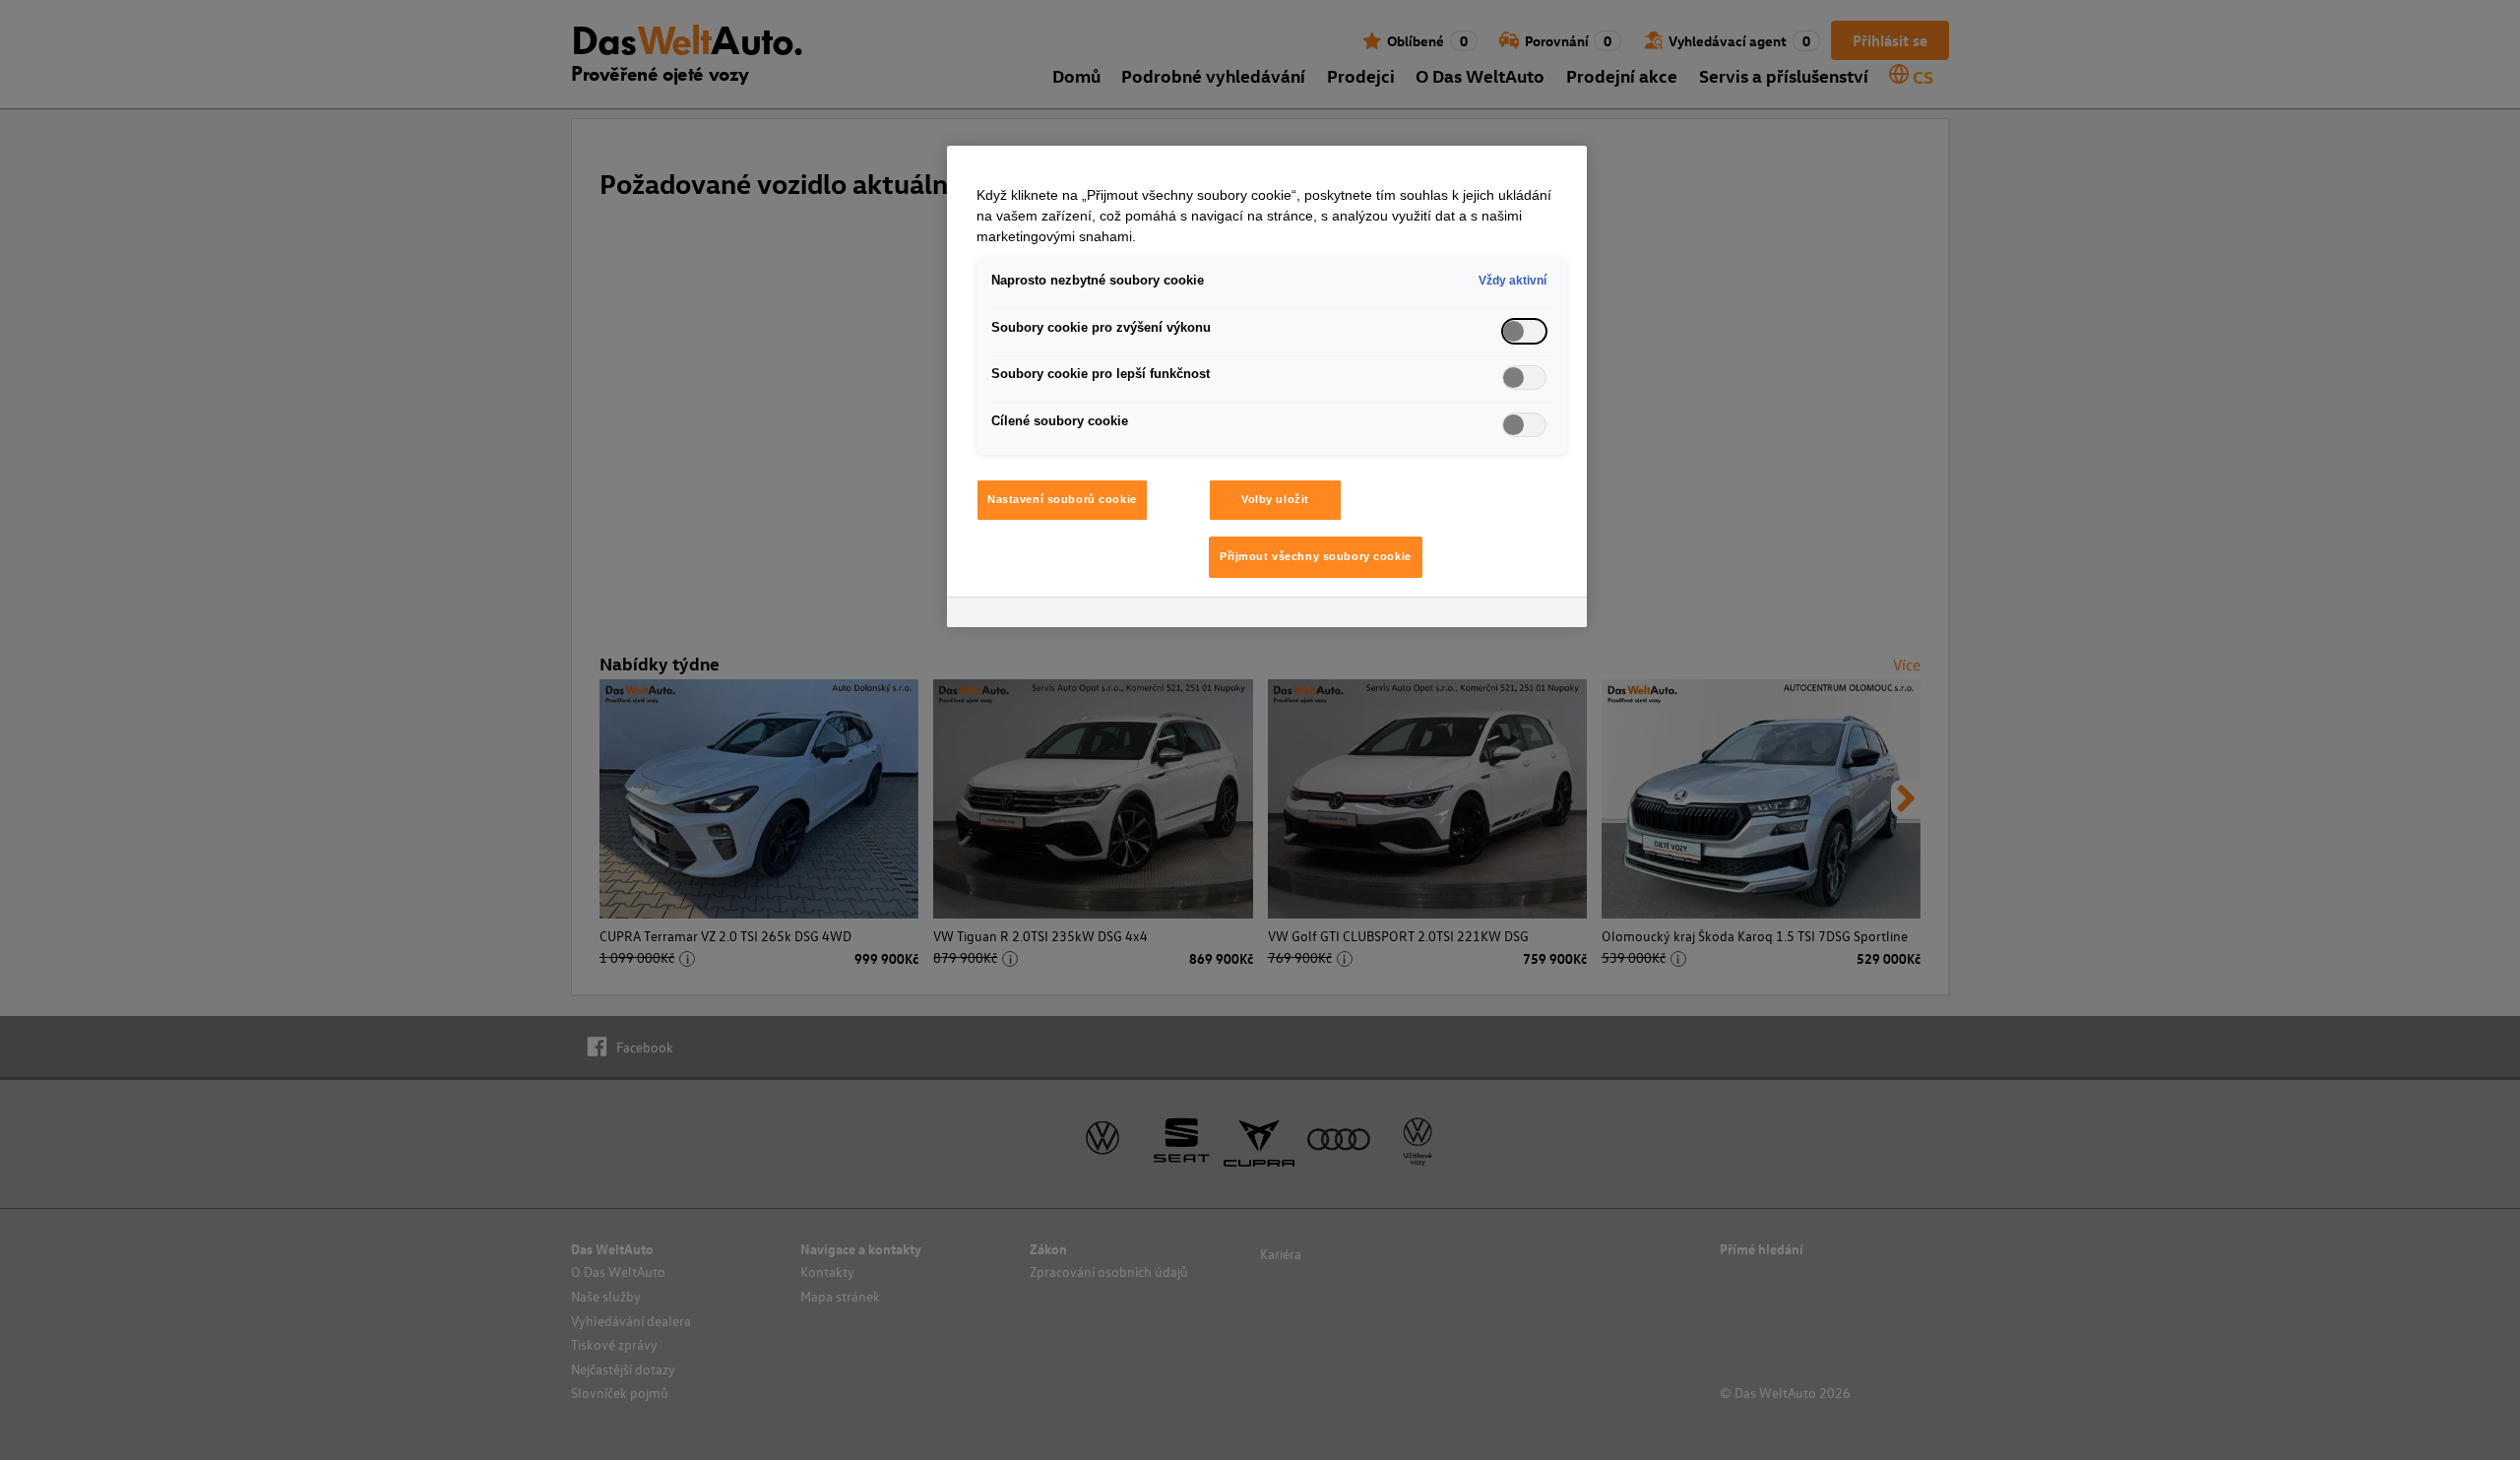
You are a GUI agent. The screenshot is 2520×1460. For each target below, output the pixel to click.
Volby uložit (1275, 499)
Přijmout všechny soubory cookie (1316, 556)
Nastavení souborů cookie (1062, 499)
